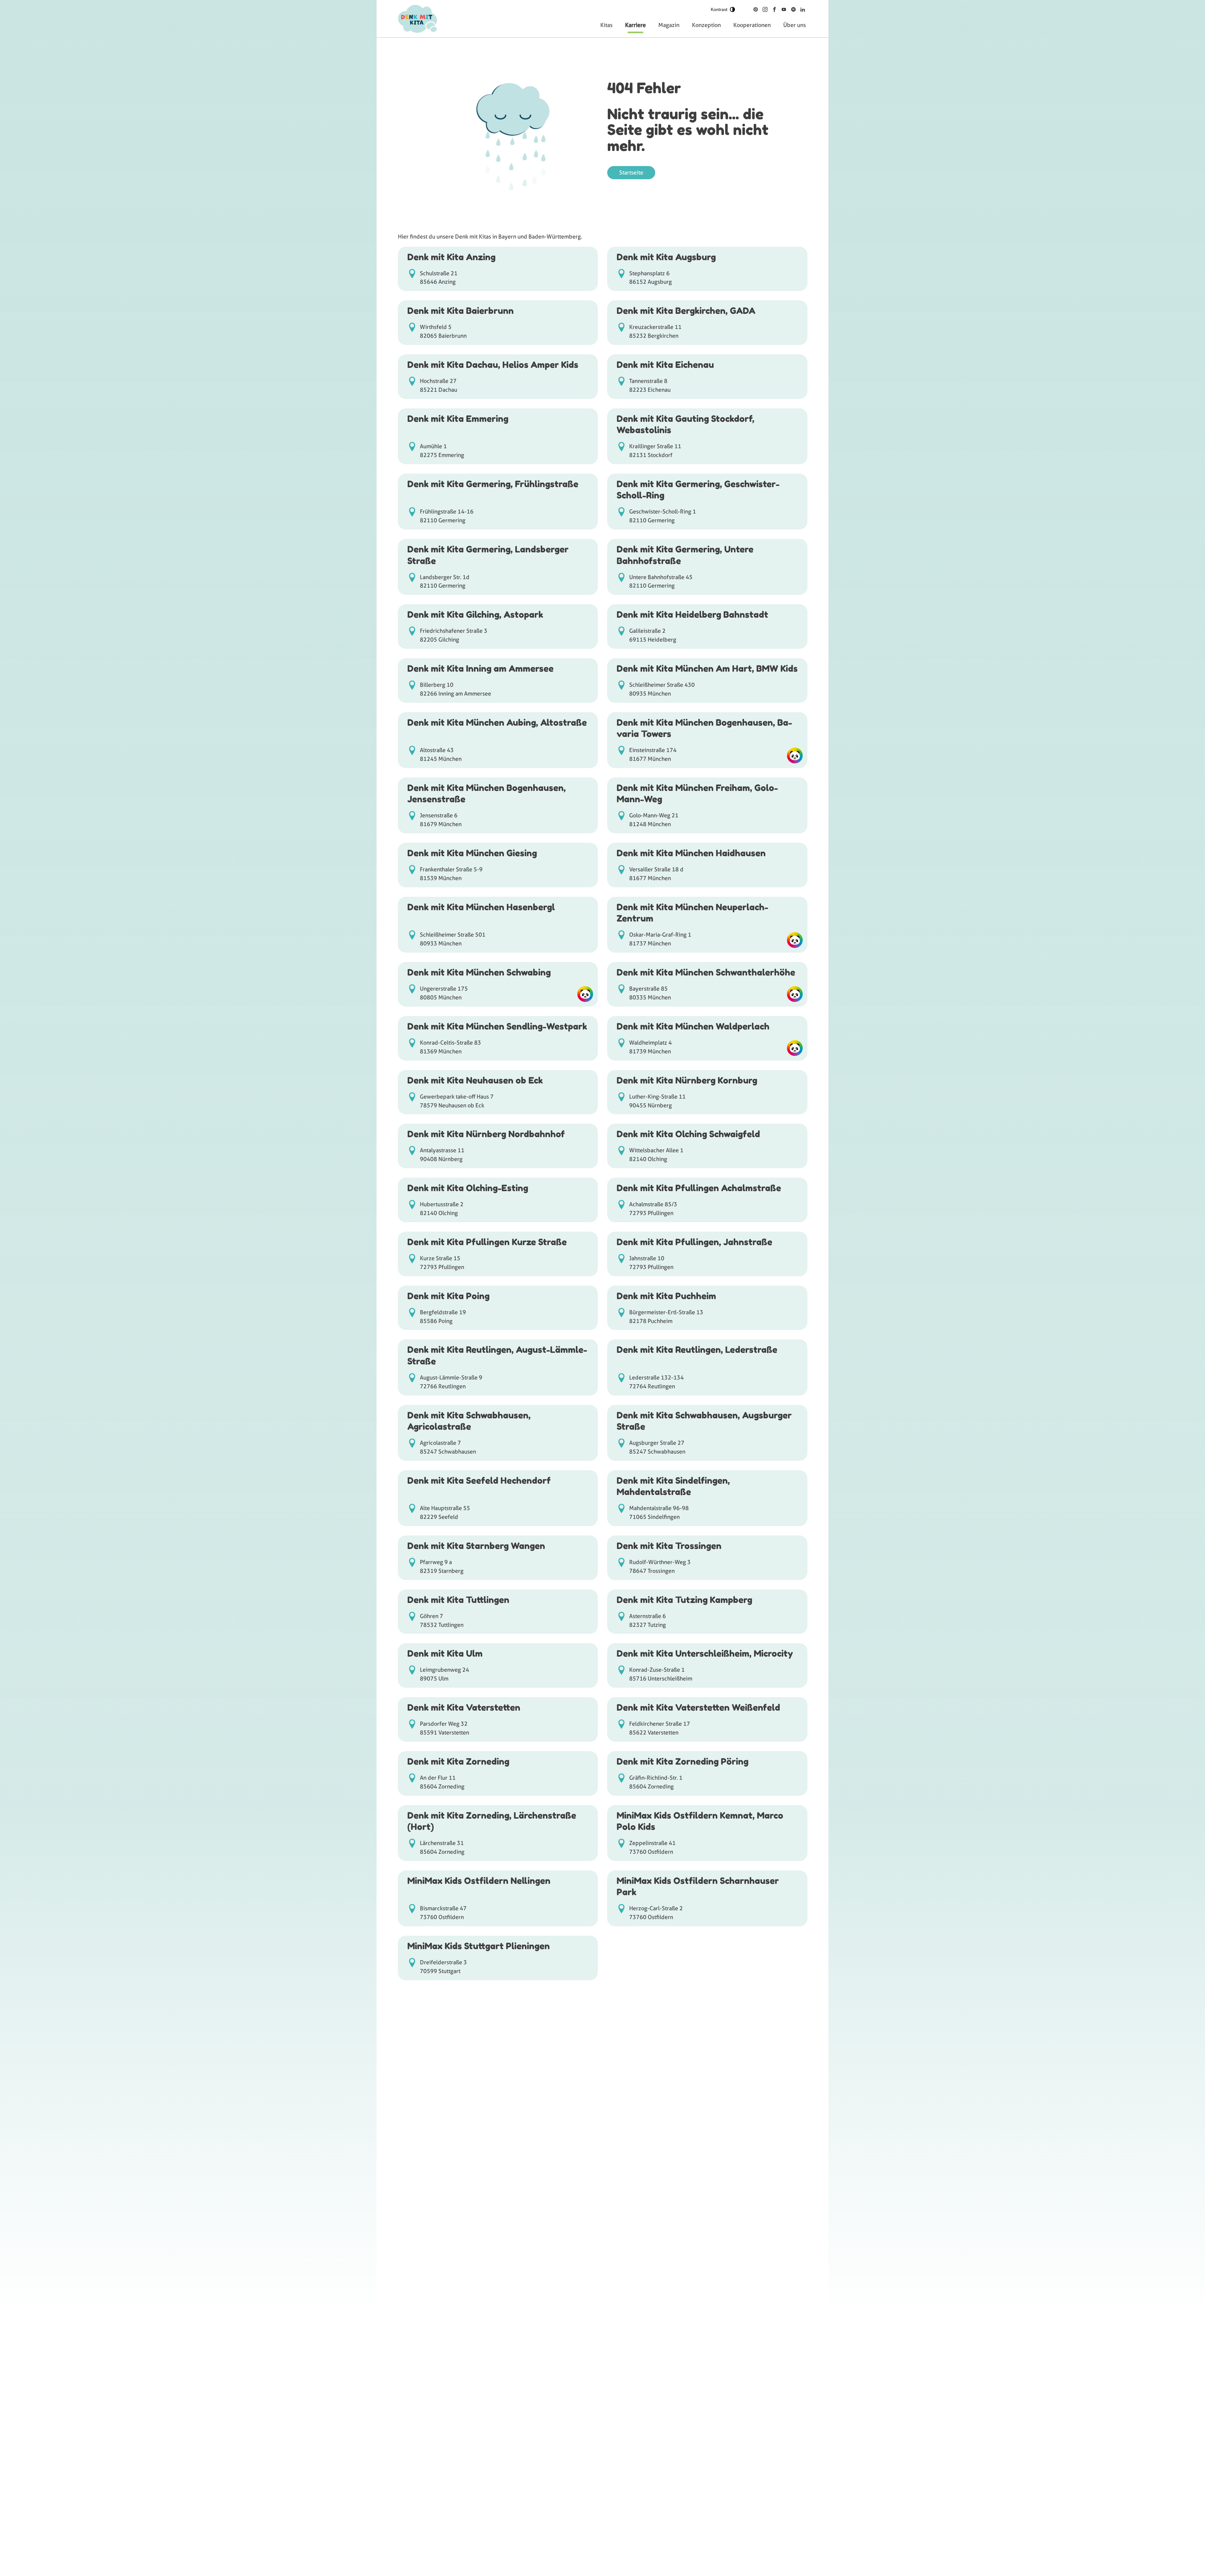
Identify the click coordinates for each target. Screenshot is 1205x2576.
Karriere (635, 25)
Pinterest (756, 9)
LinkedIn (803, 9)
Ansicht (498, 269)
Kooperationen (752, 25)
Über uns (795, 25)
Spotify (793, 9)
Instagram (765, 9)
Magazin (669, 25)
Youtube (784, 9)
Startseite (631, 172)
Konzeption (706, 25)
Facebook (774, 9)
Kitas (606, 25)
